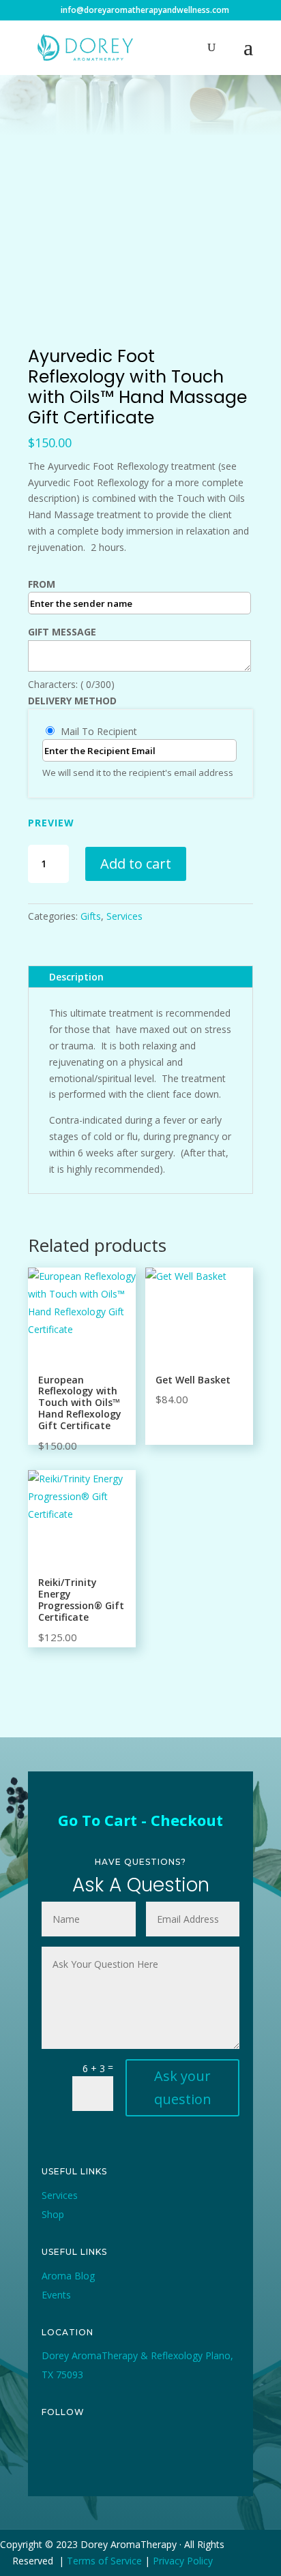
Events (56, 2295)
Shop (53, 2214)
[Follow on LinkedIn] (178, 2458)
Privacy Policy (183, 2561)
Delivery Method (72, 701)
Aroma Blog (68, 2276)
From (42, 584)
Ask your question (183, 2087)
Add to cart (136, 864)
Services (124, 916)
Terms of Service (104, 2561)
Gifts (91, 916)
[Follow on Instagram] (115, 2458)
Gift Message (62, 632)
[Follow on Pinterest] (147, 2458)
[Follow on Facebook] (53, 2458)
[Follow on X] (84, 2458)
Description (76, 977)
